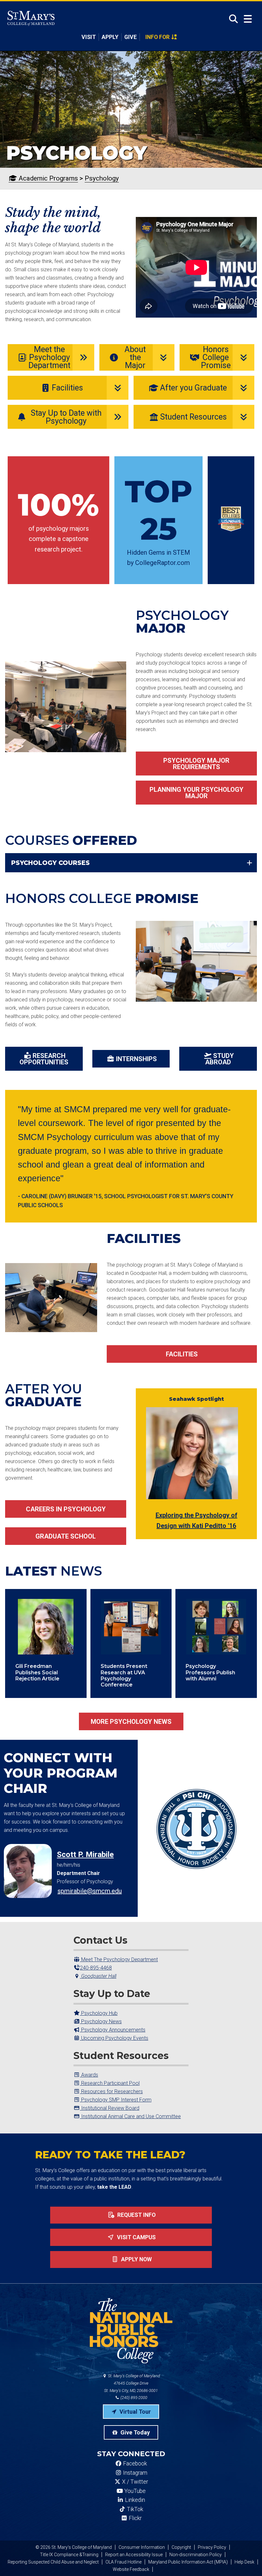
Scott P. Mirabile (85, 1855)
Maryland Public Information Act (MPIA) (188, 2562)
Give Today (135, 2432)
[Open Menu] (248, 19)
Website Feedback (131, 2569)
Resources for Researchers (111, 2091)
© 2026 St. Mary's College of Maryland (74, 2547)
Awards (89, 2075)
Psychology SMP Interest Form (116, 2100)
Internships (136, 1059)
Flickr (135, 2518)
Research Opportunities (44, 1059)
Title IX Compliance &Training (69, 2555)
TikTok (134, 2509)
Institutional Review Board (110, 2108)
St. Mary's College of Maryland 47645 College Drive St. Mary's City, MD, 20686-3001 (132, 2383)
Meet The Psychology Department (119, 1959)
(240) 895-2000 (133, 2398)
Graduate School (66, 1536)
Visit (89, 37)
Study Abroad (220, 1059)
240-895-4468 (96, 1968)
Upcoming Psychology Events (114, 2038)
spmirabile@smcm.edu (90, 1891)
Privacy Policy (212, 2547)
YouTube (134, 2491)
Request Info (136, 2215)
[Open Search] (231, 19)
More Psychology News (131, 1722)
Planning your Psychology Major (196, 793)
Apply (110, 37)
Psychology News (101, 2021)
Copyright (181, 2547)
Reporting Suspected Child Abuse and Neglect (53, 2562)
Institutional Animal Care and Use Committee (130, 2116)
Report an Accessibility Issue (134, 2555)
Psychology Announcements (113, 2030)
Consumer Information (142, 2547)
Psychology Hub (99, 2013)
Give (131, 37)
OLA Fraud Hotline (123, 2562)
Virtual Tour (135, 2412)
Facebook (134, 2464)
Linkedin (134, 2500)
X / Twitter (134, 2482)
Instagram (135, 2473)
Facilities (182, 1354)
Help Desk (244, 2562)
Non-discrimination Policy (196, 2555)
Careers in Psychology (66, 1509)
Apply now (136, 2259)
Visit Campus (136, 2237)
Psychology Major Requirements (196, 764)
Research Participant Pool (110, 2083)
